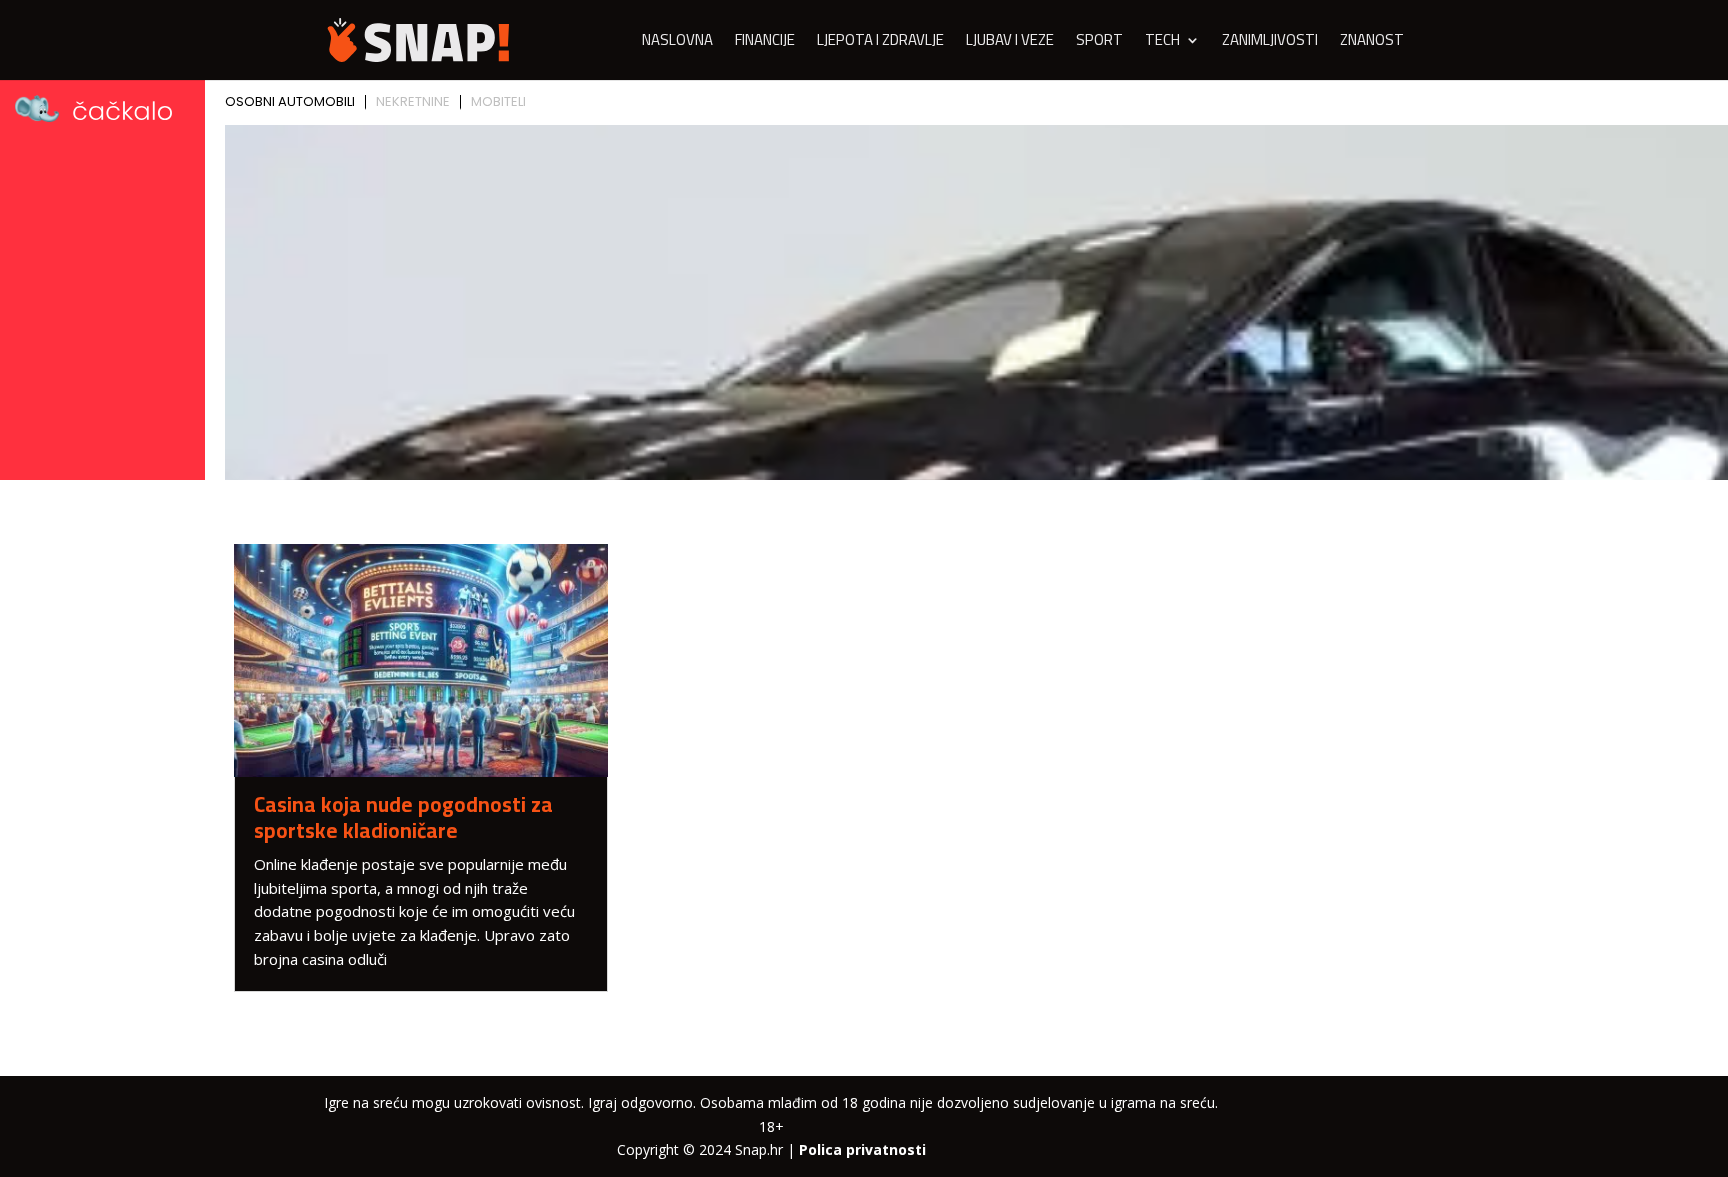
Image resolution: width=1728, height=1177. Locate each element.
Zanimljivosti (1270, 43)
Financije (765, 43)
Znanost (1372, 43)
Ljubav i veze (1010, 43)
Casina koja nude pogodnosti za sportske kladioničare (403, 817)
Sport (1099, 43)
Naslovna (677, 43)
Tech (1162, 43)
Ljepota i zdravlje (880, 43)
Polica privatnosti (862, 1149)
